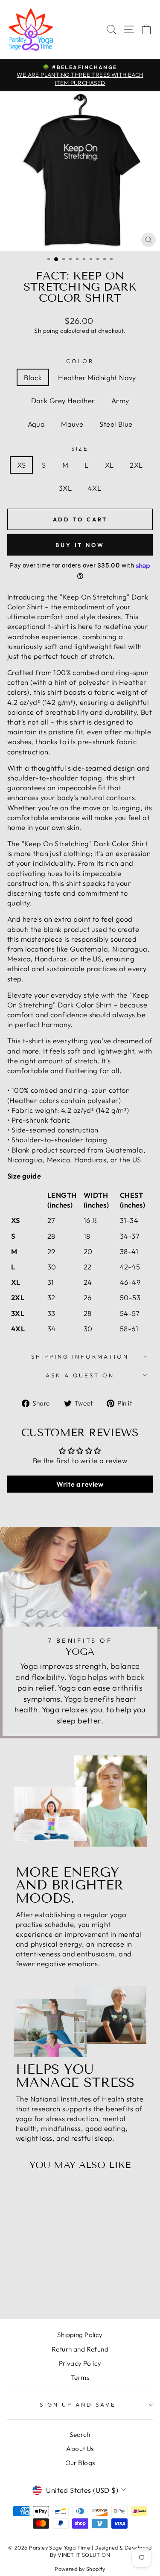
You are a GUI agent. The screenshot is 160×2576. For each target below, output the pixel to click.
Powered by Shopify (80, 2569)
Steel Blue (116, 424)
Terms (80, 2377)
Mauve (72, 424)
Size (80, 448)
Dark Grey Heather (63, 400)
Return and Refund (80, 2349)
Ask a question (80, 1375)
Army (120, 400)
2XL (136, 465)
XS (21, 465)
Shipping (46, 331)
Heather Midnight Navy (97, 377)
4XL (95, 488)
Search (80, 2435)
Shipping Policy (80, 2335)
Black (33, 377)
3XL (65, 488)
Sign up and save (78, 2404)
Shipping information (80, 1356)
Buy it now (80, 545)
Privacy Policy (80, 2363)
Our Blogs (80, 2463)
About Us (80, 2449)
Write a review (80, 1484)
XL (109, 465)
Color (80, 361)
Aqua (36, 424)
